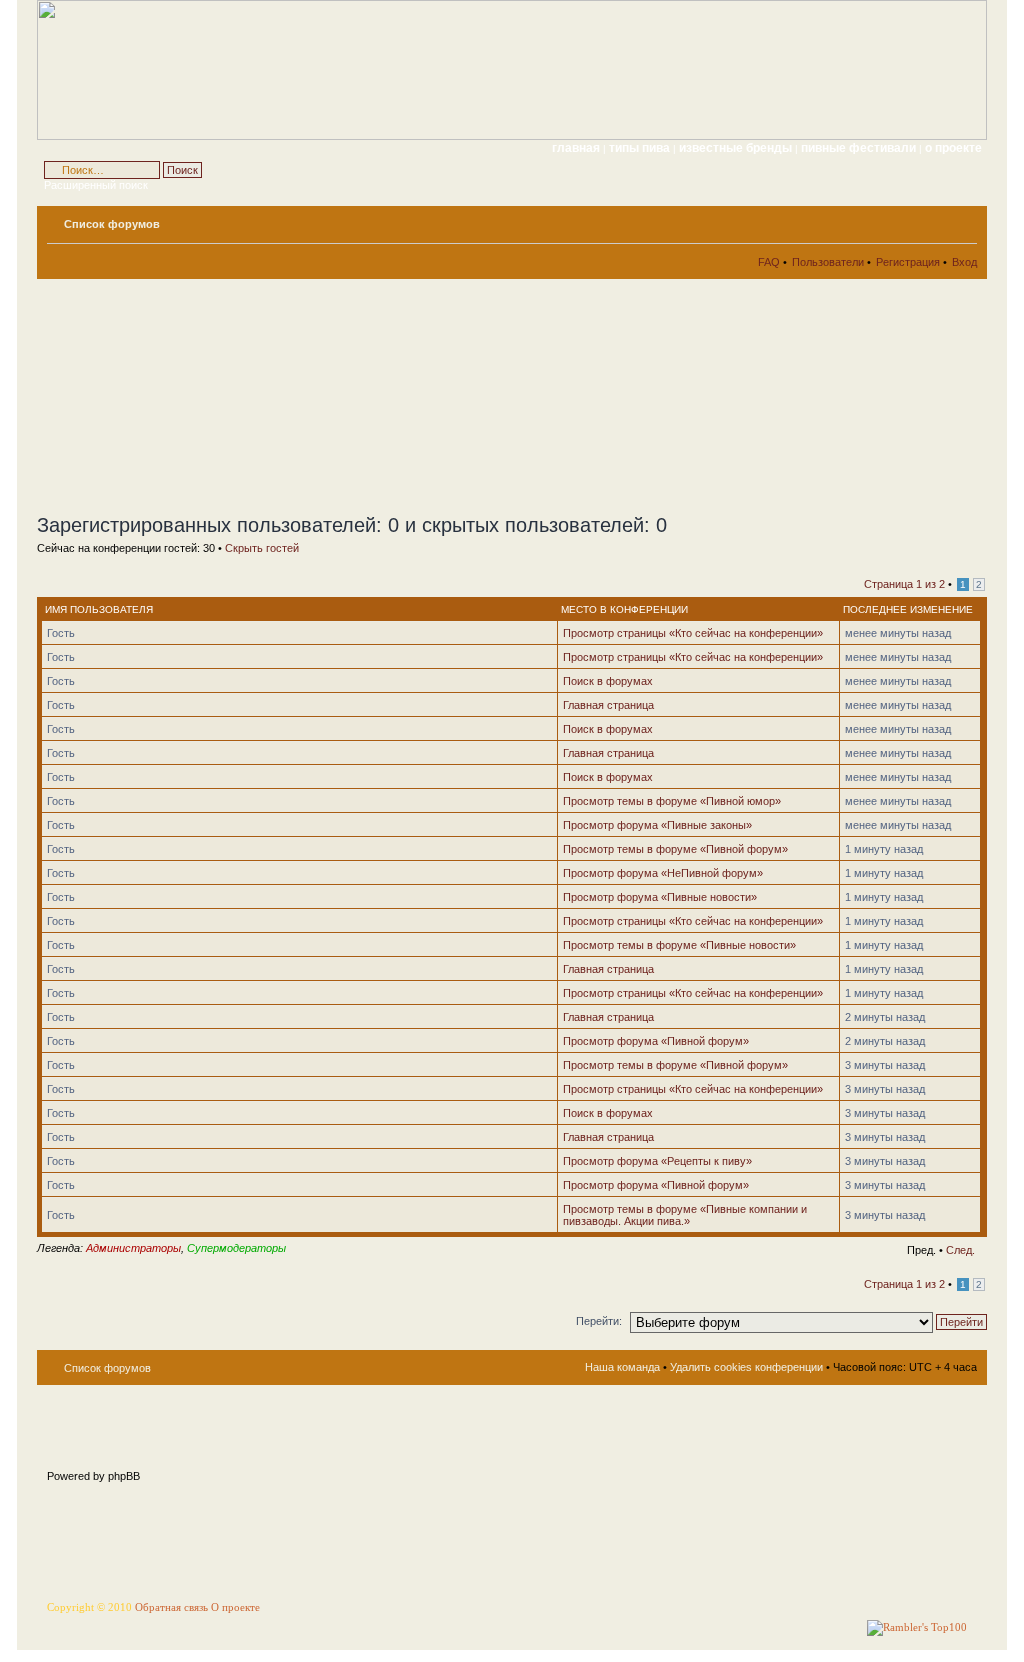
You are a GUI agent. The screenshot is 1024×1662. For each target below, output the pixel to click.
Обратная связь (171, 1607)
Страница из (904, 584)
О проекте (235, 1607)
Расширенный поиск (96, 185)
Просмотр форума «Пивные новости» (660, 897)
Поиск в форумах (608, 681)
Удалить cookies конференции (746, 1367)
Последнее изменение (908, 609)
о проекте (953, 148)
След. (960, 1250)
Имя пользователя (99, 609)
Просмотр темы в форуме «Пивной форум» (675, 849)
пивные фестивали (860, 148)
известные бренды (737, 148)
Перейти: (599, 1321)
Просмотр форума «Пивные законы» (657, 825)
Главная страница (608, 705)
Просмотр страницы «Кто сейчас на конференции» (693, 633)
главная (576, 148)
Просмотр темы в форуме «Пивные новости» (679, 945)
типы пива (641, 148)
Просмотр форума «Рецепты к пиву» (657, 1161)
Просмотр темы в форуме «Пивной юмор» (672, 801)
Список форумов (112, 224)
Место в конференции (624, 609)
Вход (964, 262)
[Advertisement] (217, 396)
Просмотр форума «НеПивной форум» (663, 873)
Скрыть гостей (262, 548)
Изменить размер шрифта (962, 220)
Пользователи (828, 262)
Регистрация (908, 262)
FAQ (769, 262)
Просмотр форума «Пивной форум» (656, 1041)
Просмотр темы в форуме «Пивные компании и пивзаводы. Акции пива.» (685, 1215)
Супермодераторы (236, 1248)
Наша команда (622, 1367)
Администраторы (133, 1248)
